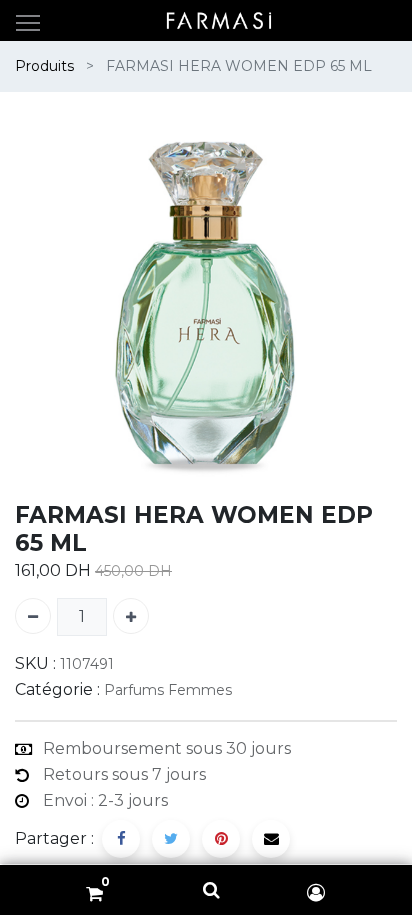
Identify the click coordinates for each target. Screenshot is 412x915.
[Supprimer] (33, 616)
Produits (44, 66)
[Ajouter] (131, 616)
